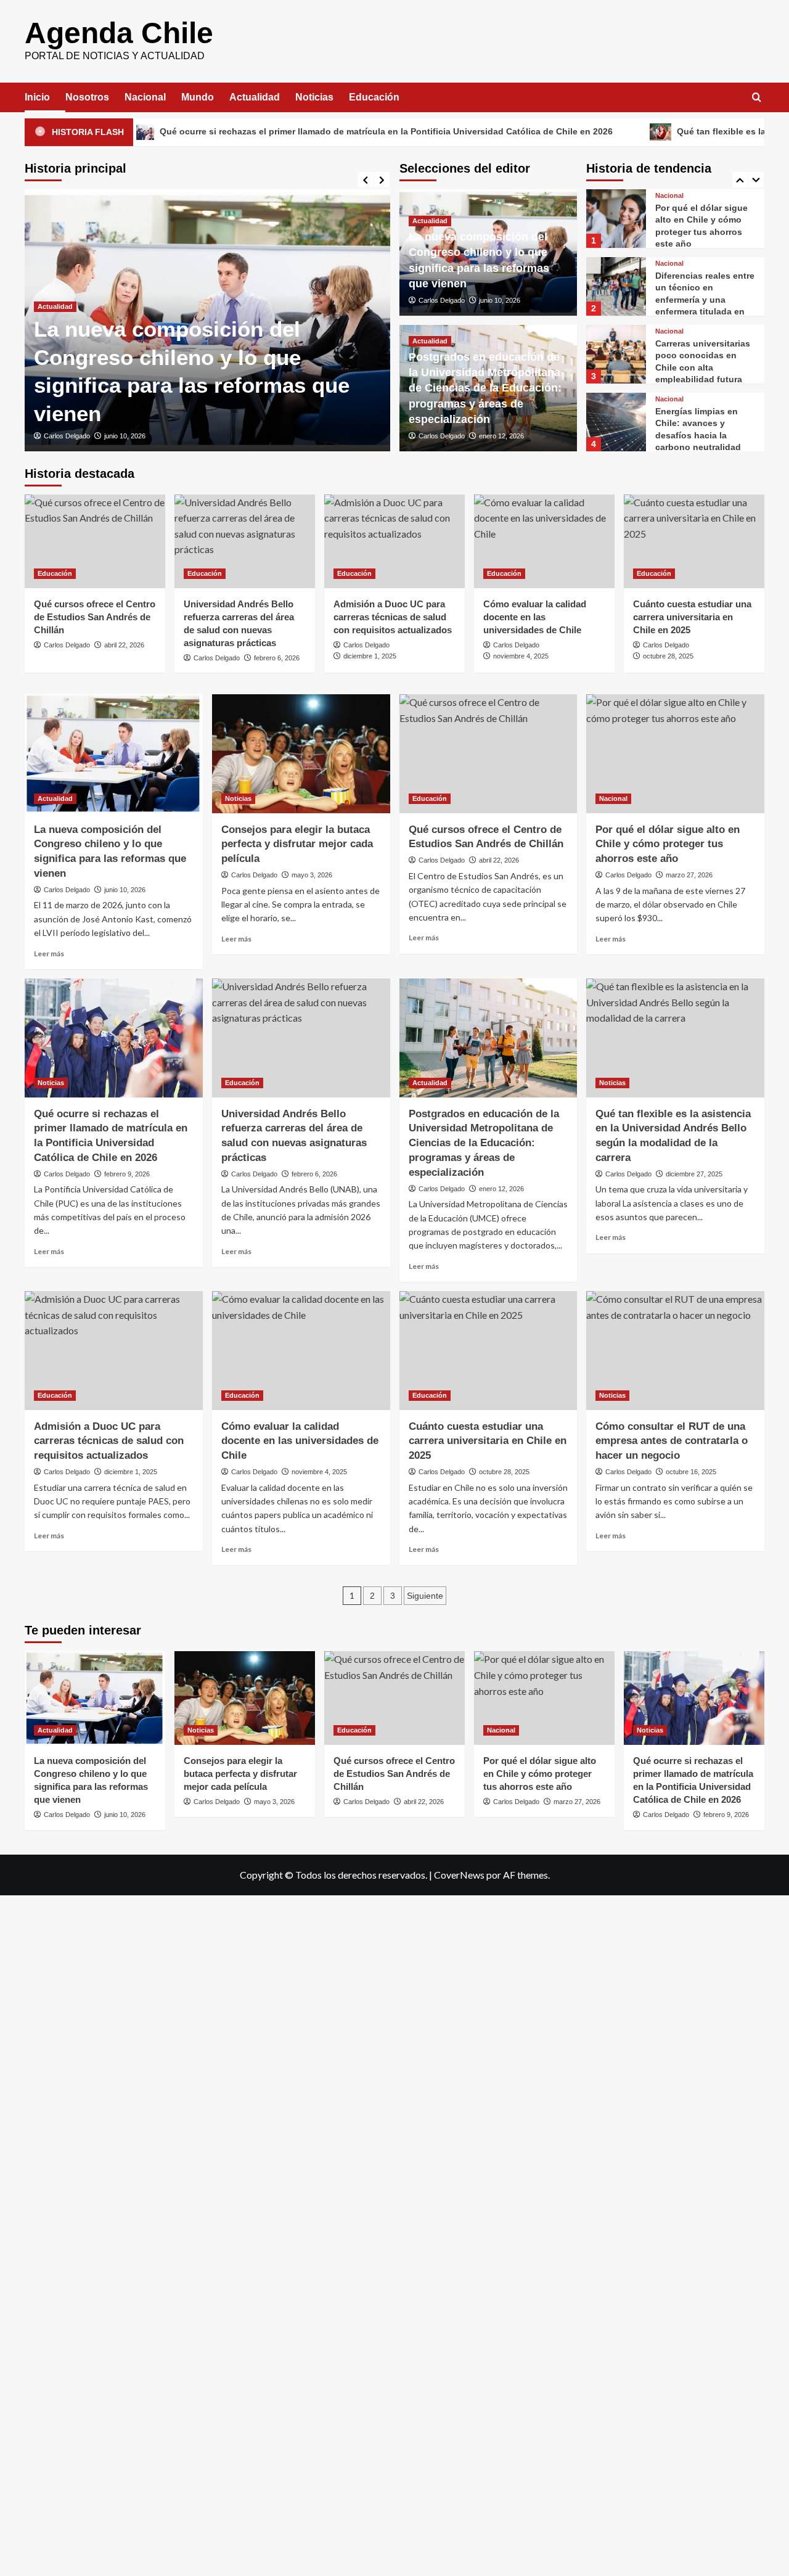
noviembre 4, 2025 (521, 656)
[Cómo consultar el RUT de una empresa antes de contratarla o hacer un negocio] (675, 1351)
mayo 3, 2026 (312, 875)
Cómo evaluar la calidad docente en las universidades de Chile (535, 617)
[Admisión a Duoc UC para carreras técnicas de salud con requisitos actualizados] (394, 541)
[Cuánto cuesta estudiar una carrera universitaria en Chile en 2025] (694, 541)
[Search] (757, 98)
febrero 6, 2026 (277, 658)
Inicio (37, 97)
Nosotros (87, 97)
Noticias (314, 97)
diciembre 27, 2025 (694, 1174)
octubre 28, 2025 (668, 656)
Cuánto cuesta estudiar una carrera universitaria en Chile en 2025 (692, 617)
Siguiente (425, 1596)
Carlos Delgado (67, 436)
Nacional (145, 97)
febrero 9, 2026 (127, 1174)
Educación (374, 97)
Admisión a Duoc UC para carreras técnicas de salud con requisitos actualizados (393, 617)
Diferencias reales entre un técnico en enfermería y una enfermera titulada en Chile (705, 289)
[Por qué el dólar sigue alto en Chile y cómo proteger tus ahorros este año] (616, 208)
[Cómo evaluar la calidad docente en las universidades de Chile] (544, 541)
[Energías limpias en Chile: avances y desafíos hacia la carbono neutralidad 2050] (616, 412)
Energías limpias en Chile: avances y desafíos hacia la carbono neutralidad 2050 (698, 425)
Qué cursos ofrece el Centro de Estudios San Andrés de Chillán (95, 617)
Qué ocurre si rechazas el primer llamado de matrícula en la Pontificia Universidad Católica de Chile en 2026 (300, 131)
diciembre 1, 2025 (370, 656)
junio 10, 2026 (125, 436)
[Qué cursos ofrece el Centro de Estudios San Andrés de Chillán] (95, 541)
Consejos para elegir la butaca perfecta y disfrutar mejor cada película (297, 844)
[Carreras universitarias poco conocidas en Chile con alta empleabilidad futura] (616, 344)
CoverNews (459, 1875)
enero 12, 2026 (501, 436)
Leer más (49, 954)
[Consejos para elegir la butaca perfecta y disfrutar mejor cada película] (301, 754)
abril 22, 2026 (124, 645)
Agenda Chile (119, 33)
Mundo (198, 97)
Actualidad (255, 97)
